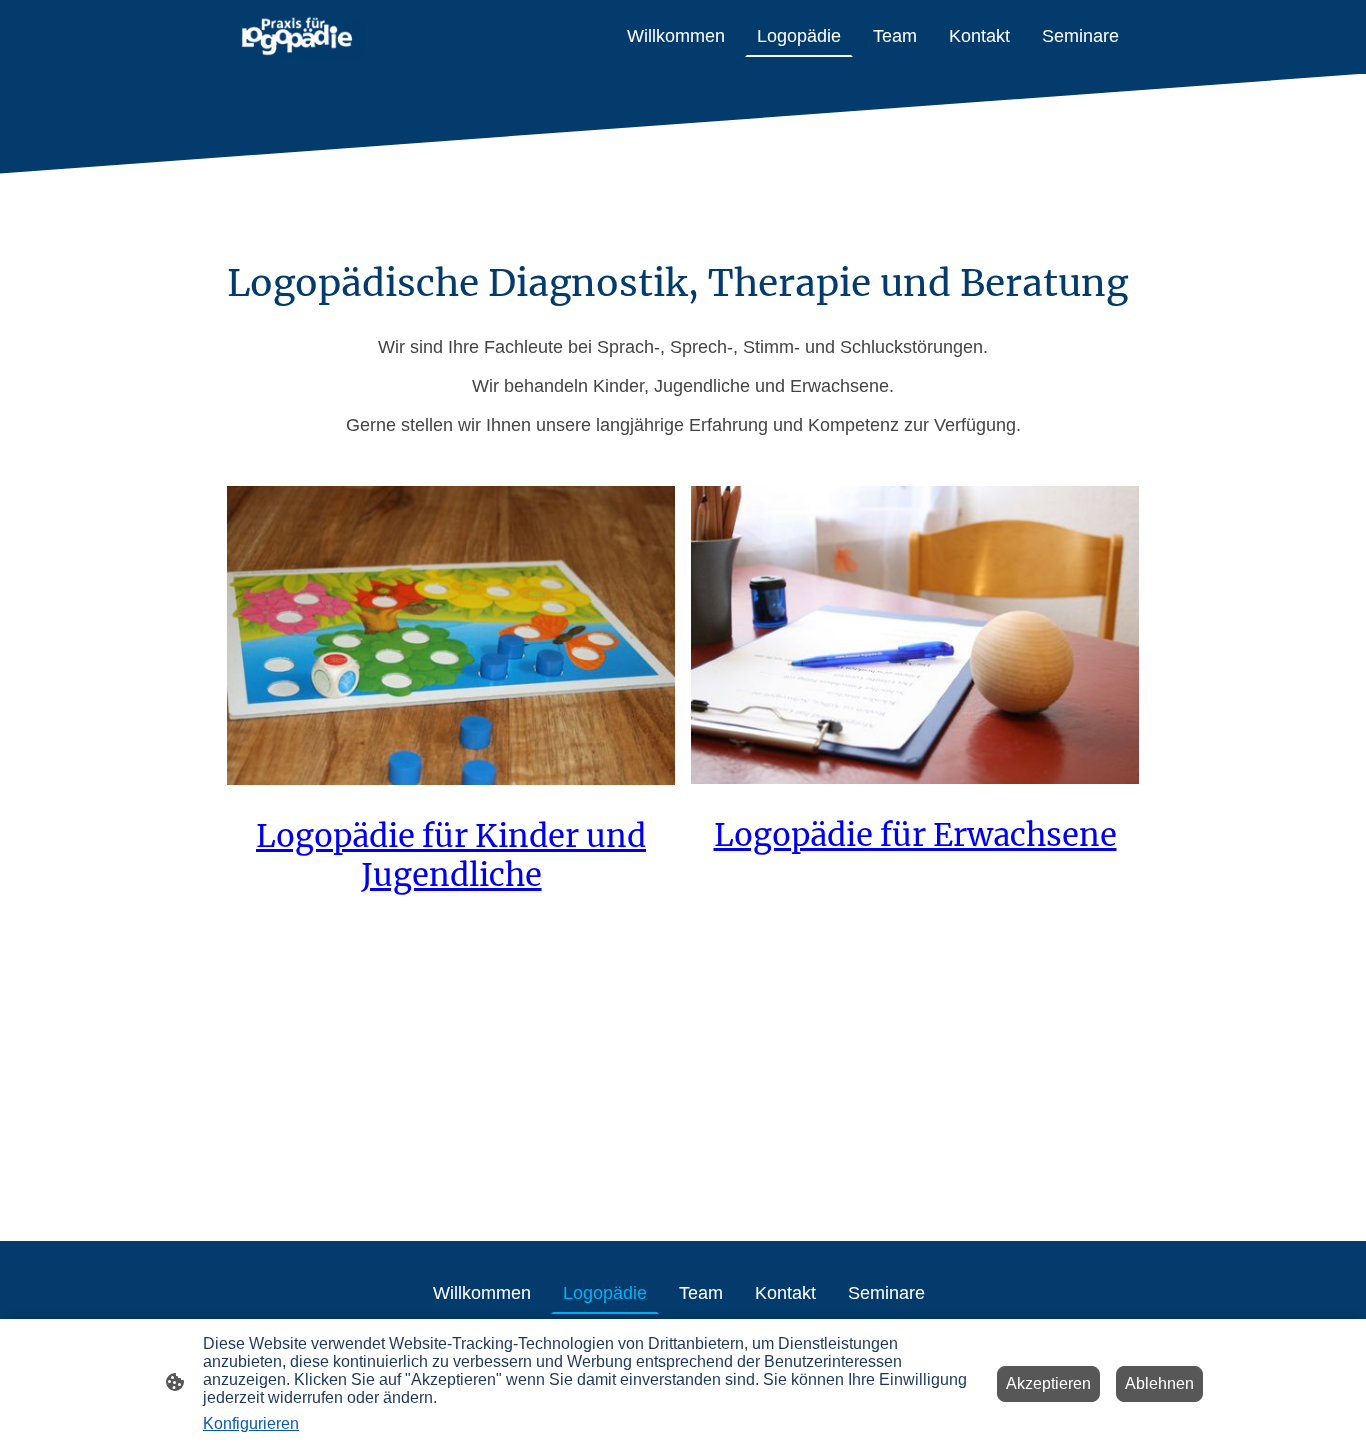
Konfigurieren (251, 1423)
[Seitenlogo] (296, 37)
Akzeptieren (1048, 1383)
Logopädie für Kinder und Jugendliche (451, 855)
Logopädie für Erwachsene (915, 834)
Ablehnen (1159, 1383)
